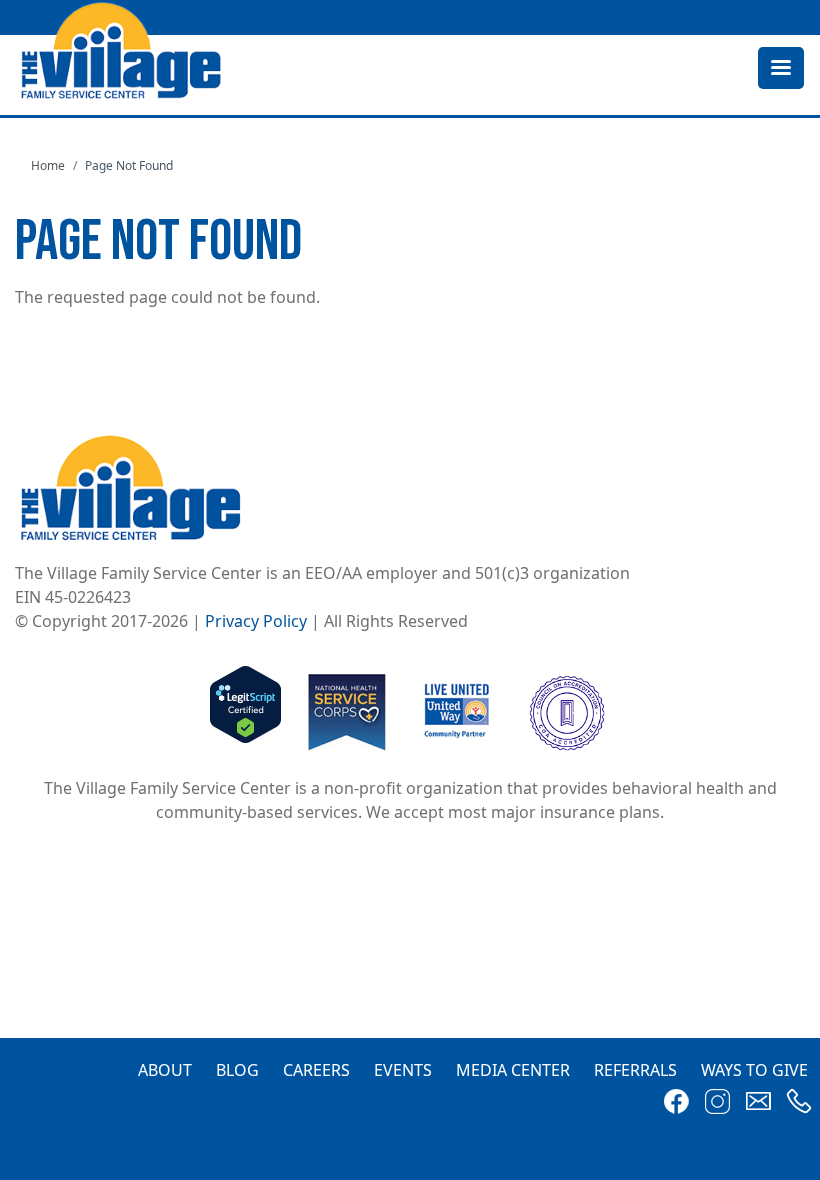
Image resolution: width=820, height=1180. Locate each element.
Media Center (513, 1070)
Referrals (635, 1070)
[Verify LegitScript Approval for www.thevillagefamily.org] (245, 711)
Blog (237, 1070)
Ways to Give (754, 1070)
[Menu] (780, 69)
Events (403, 1070)
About (165, 1070)
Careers (316, 1070)
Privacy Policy (256, 621)
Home (48, 165)
